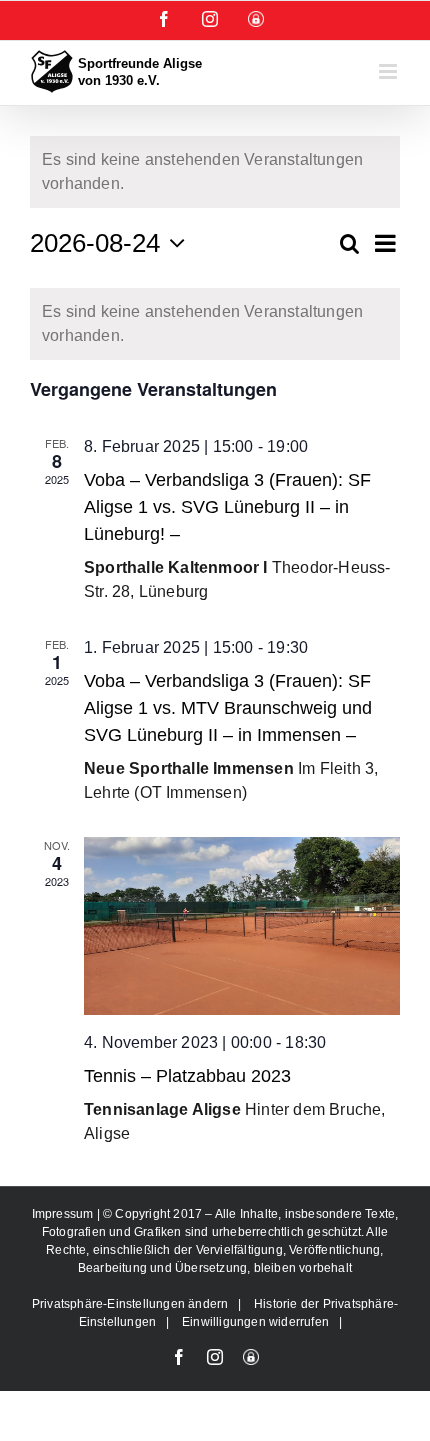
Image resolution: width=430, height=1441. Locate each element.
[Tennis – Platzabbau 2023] (242, 926)
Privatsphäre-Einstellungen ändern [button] (130, 1304)
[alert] (215, 172)
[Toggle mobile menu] (389, 71)
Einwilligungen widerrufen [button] (255, 1322)
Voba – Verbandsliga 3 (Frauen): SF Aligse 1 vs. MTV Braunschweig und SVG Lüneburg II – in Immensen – (228, 708)
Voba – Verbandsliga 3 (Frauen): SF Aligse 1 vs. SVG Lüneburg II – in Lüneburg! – (227, 507)
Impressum (64, 1214)
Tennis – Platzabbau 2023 (187, 1076)
